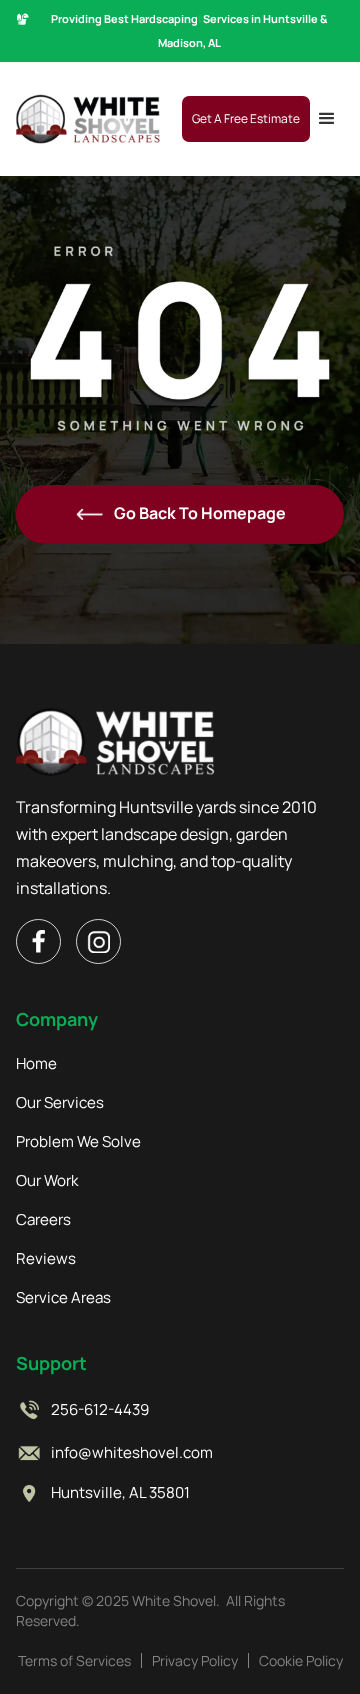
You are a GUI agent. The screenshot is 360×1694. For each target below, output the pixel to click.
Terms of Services (74, 1660)
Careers (43, 1220)
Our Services (60, 1103)
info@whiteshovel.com (132, 1453)
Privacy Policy (195, 1660)
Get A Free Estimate (246, 118)
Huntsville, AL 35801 (120, 1493)
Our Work (47, 1181)
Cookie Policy (301, 1660)
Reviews (46, 1259)
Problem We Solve (78, 1142)
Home (36, 1064)
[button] (327, 119)
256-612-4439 (100, 1410)
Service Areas (63, 1298)
